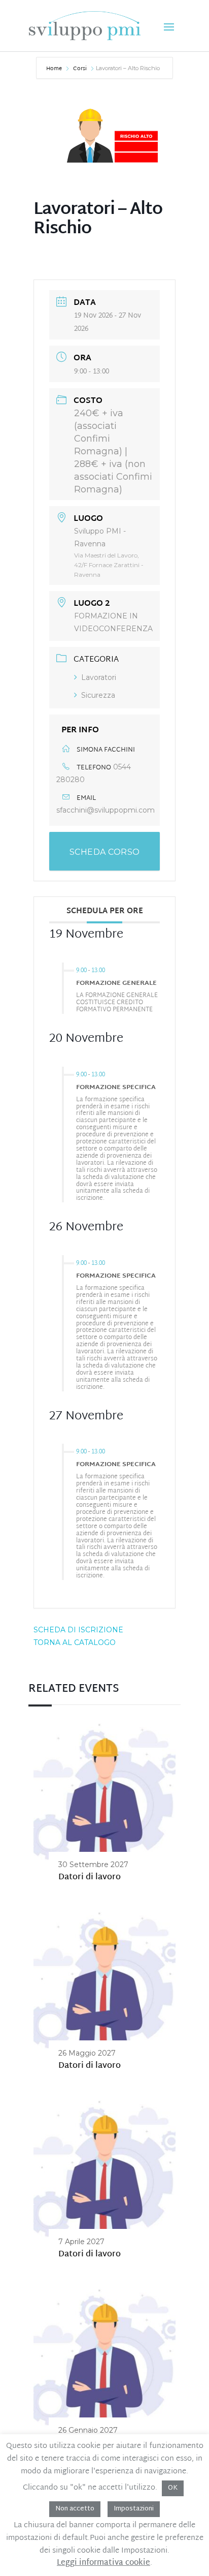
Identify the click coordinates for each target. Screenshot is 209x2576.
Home (55, 69)
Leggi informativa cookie (103, 2563)
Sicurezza (98, 695)
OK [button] (173, 2488)
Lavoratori (99, 677)
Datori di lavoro (90, 1877)
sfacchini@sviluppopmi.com (106, 810)
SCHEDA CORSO (105, 852)
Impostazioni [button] (134, 2509)
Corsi (80, 69)
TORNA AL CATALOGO (75, 1642)
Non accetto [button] (75, 2509)
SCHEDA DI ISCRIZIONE (78, 1630)
